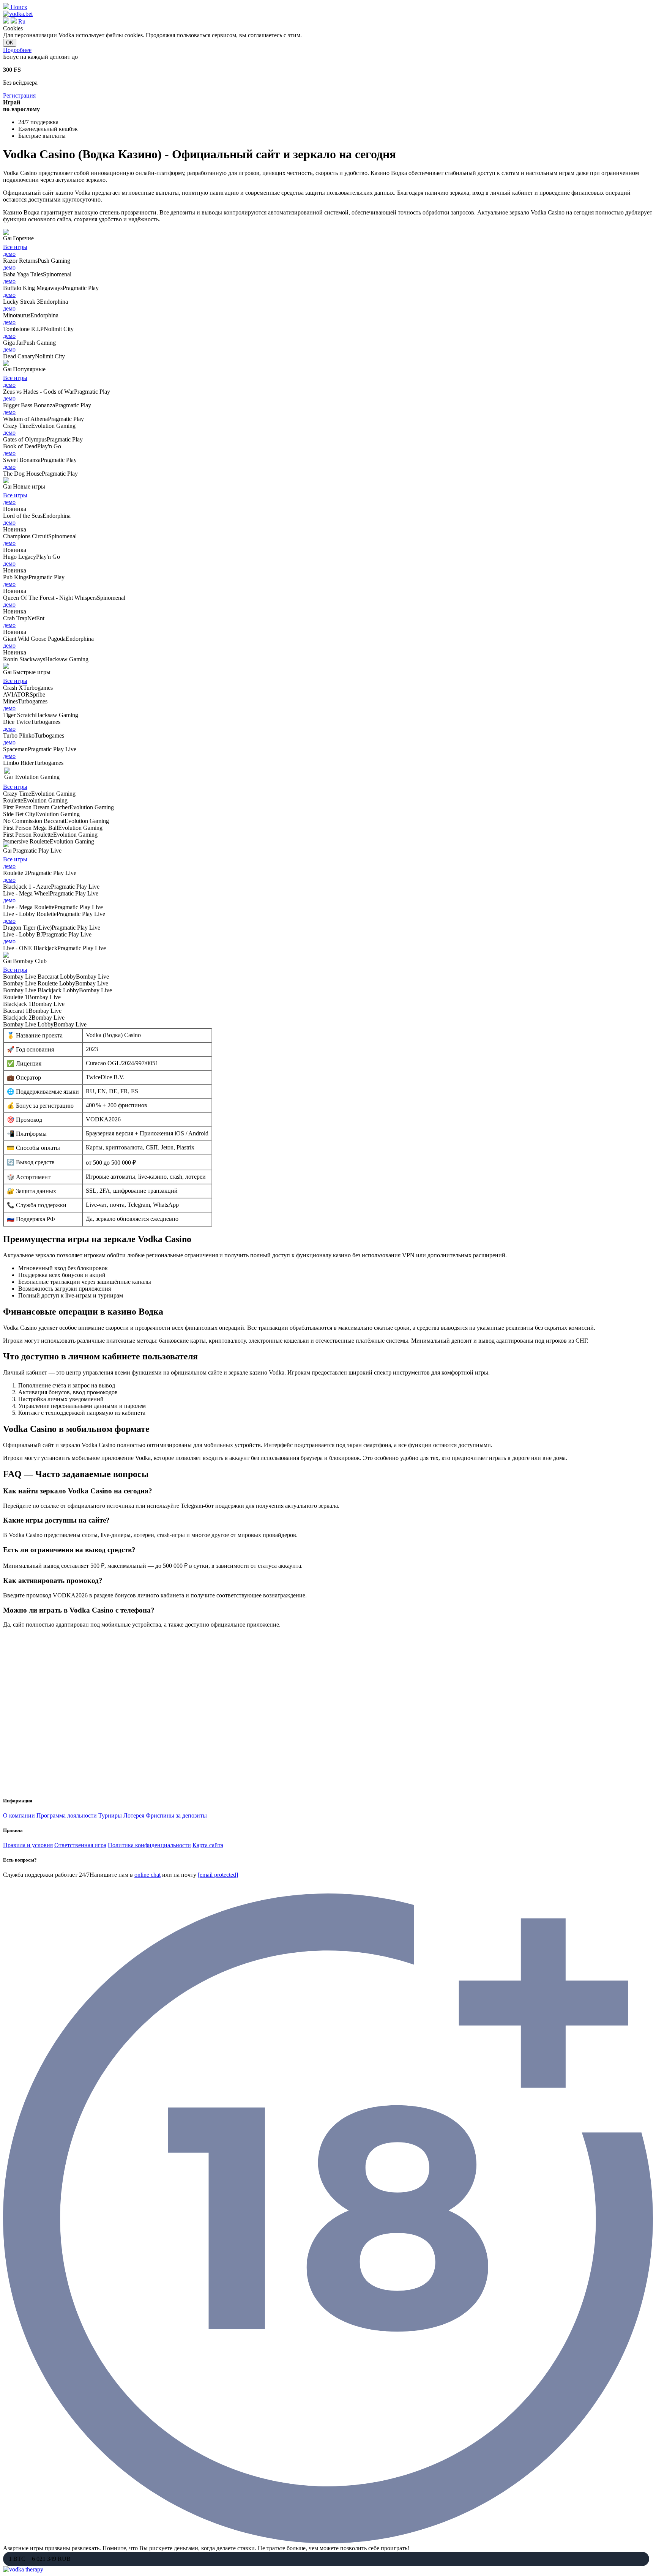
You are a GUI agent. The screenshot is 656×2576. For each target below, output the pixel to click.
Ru (22, 21)
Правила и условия (28, 1845)
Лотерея (134, 1815)
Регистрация (19, 95)
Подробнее (17, 50)
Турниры (110, 1815)
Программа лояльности (67, 1815)
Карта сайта (208, 1845)
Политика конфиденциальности (149, 1845)
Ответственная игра (80, 1845)
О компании (19, 1815)
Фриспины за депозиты (176, 1815)
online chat (147, 1875)
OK (10, 43)
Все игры (15, 247)
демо (9, 254)
